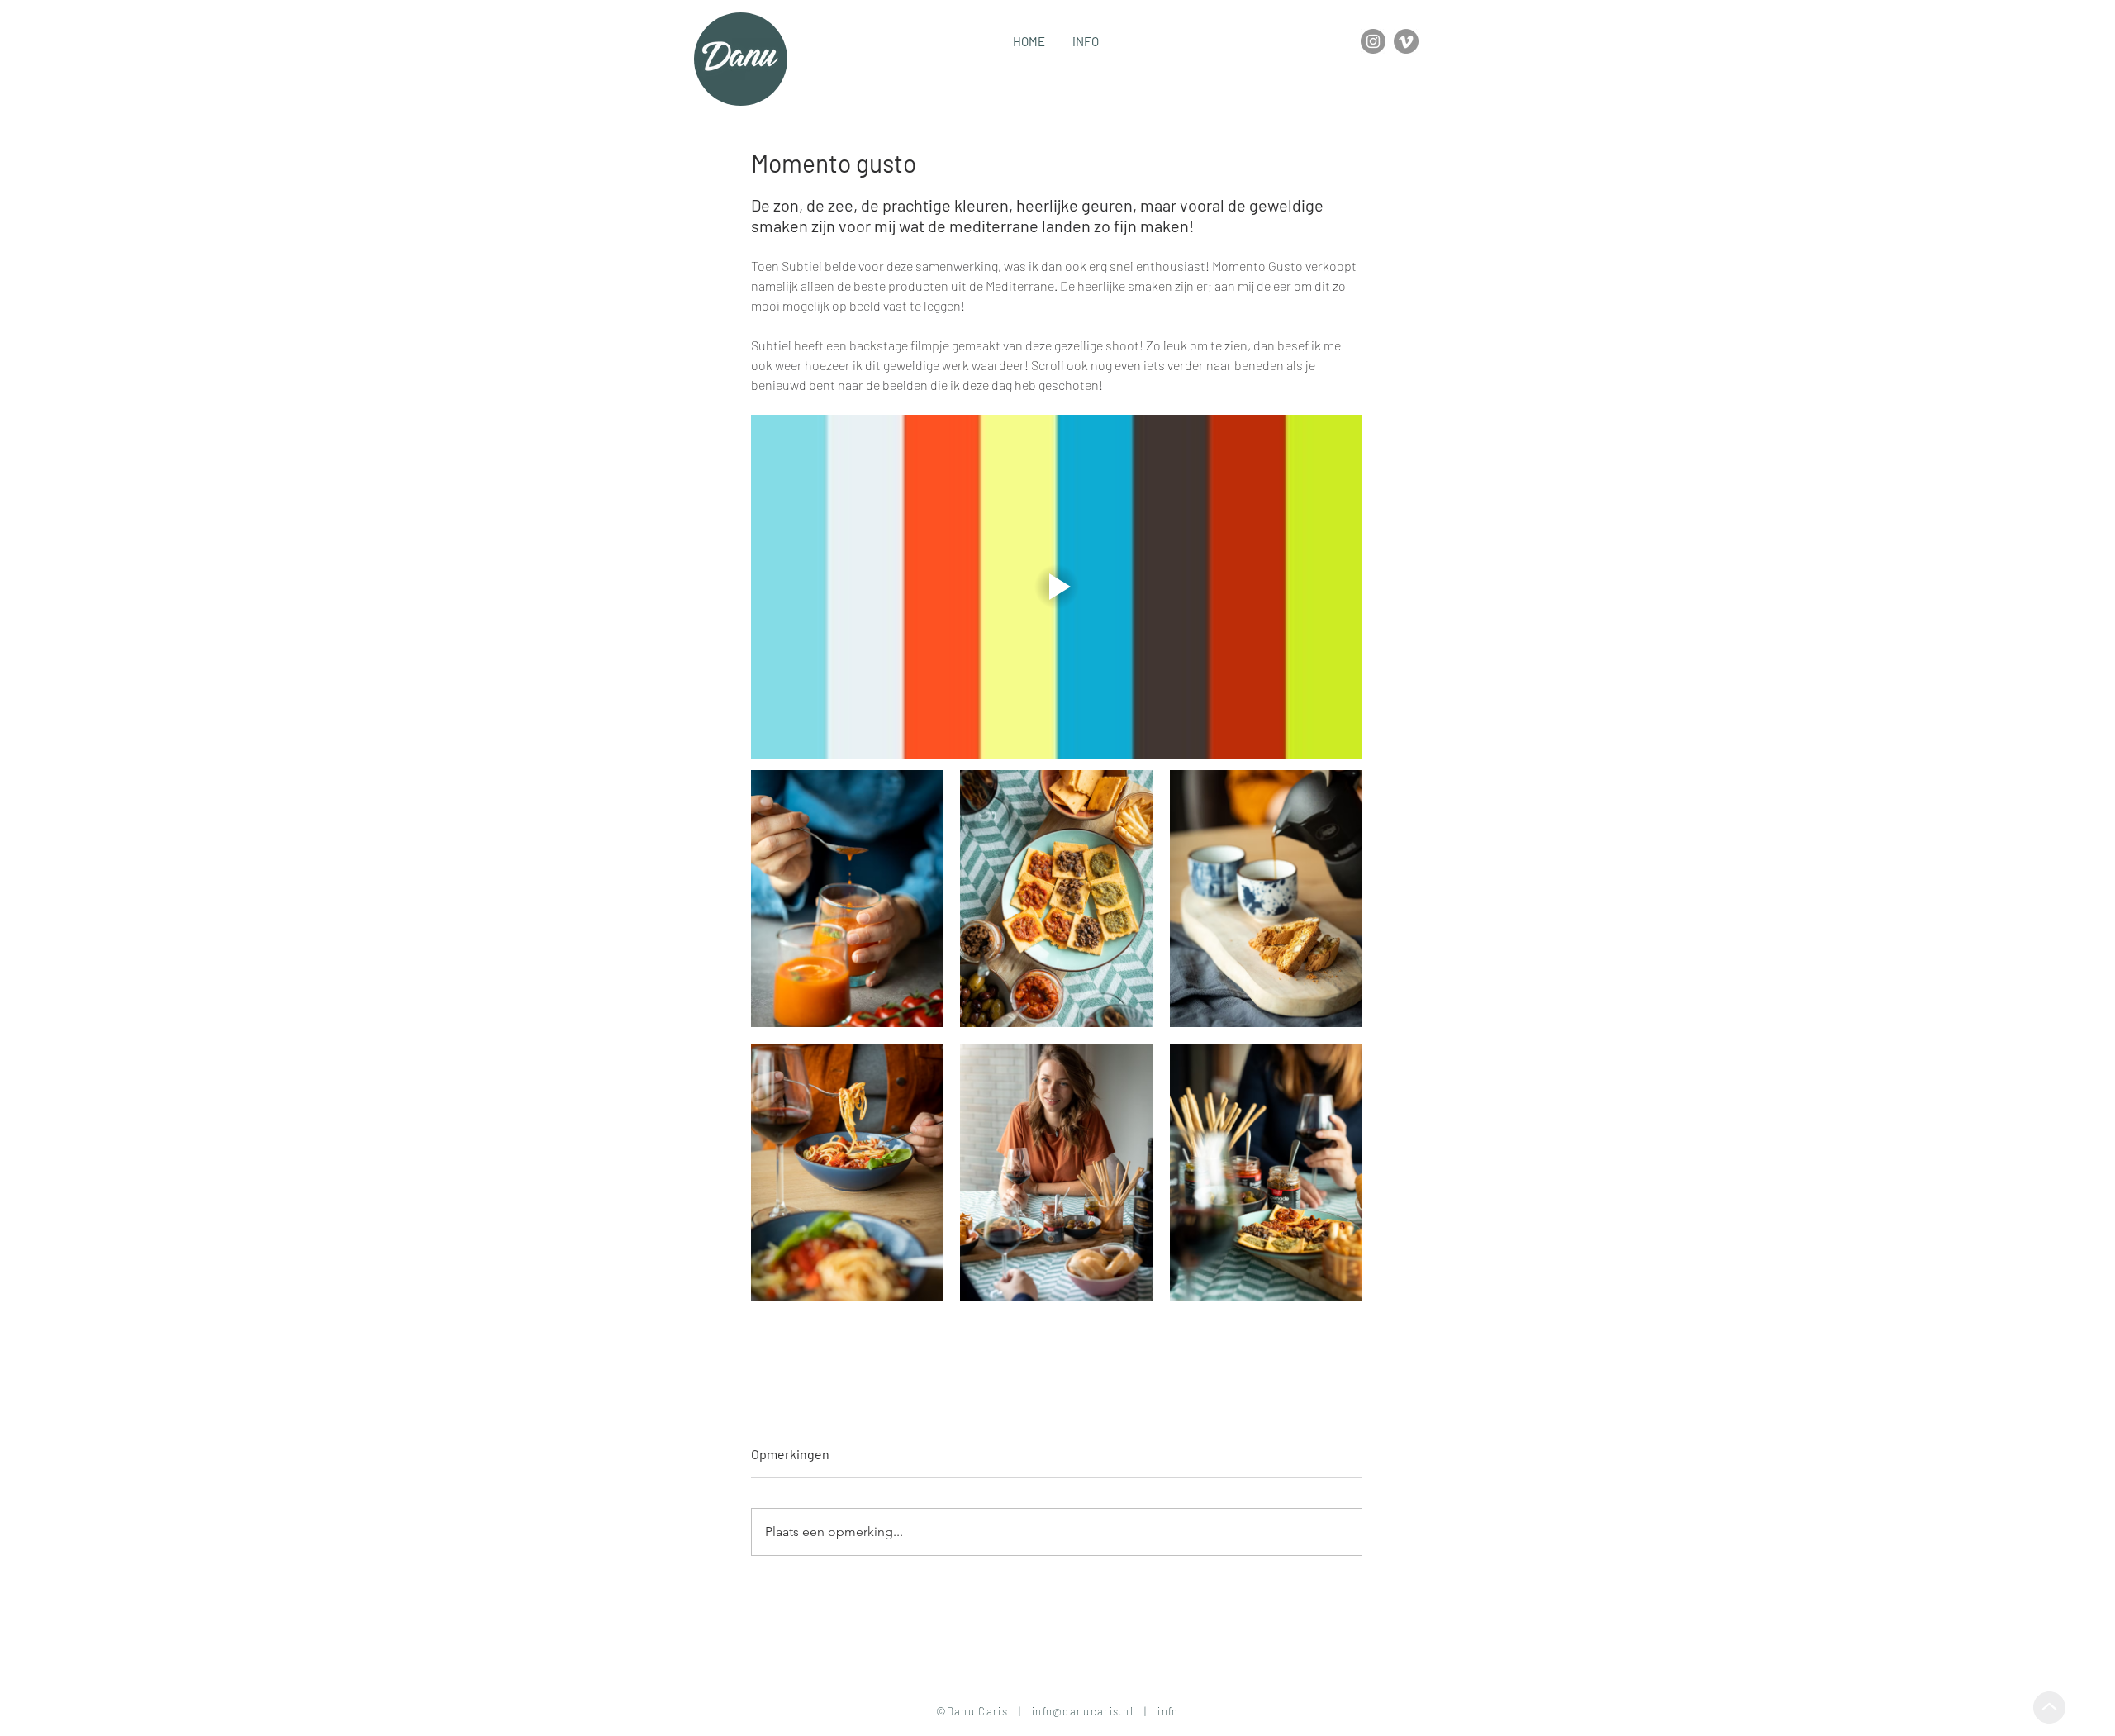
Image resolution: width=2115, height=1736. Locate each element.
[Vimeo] (1406, 41)
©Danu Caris (976, 1711)
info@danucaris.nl (1083, 1711)
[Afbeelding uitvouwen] (847, 899)
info (1167, 1711)
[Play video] (1057, 587)
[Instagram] (1373, 41)
